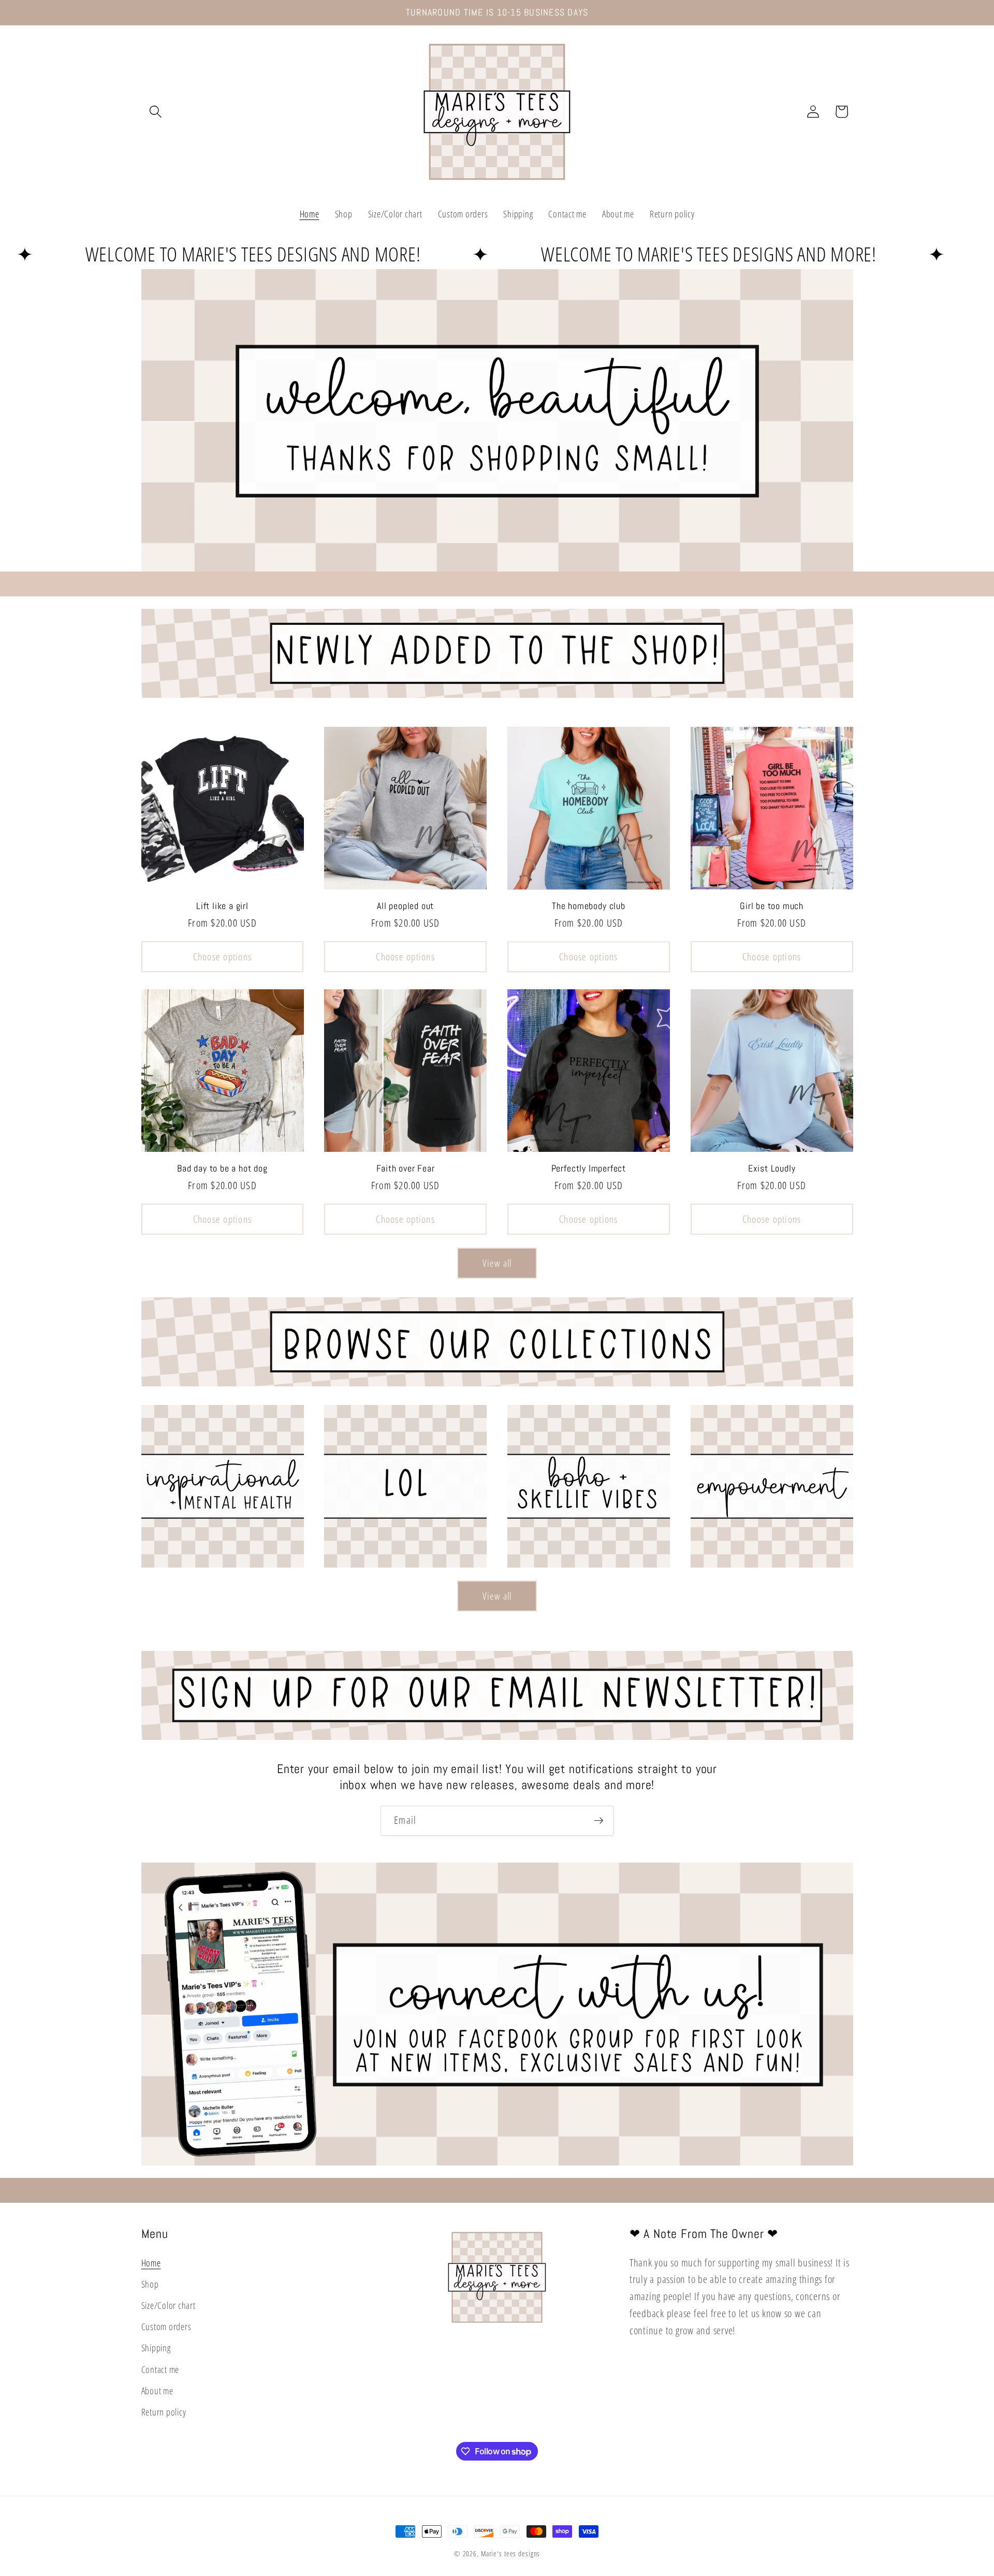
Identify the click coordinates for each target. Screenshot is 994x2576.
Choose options (223, 956)
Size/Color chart (169, 2305)
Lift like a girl (222, 906)
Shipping (156, 2348)
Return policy (164, 2412)
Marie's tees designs (511, 2553)
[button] (156, 112)
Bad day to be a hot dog (222, 1168)
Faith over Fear (406, 1168)
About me (157, 2391)
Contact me (160, 2369)
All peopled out (405, 906)
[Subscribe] (599, 1821)
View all (497, 1263)
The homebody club (589, 906)
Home (151, 2263)
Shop (150, 2284)
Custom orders (166, 2326)
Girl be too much (772, 906)
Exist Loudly (772, 1168)
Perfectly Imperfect (589, 1168)
